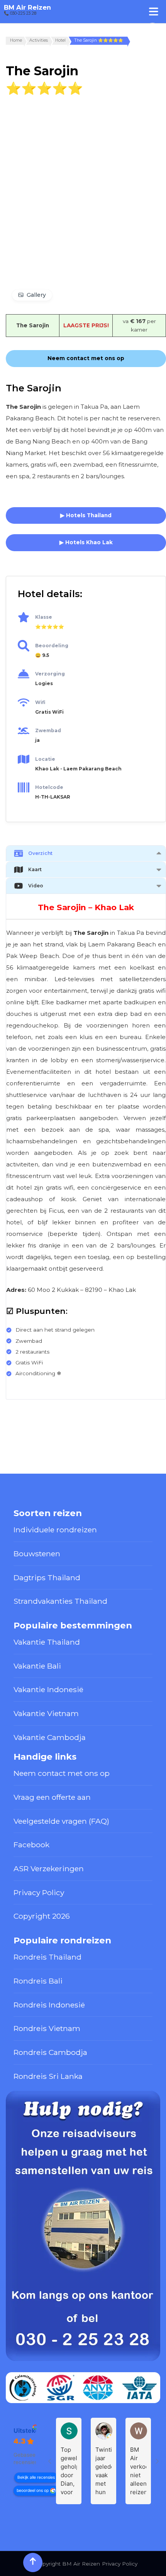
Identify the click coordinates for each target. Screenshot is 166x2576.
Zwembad (48, 730)
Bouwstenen (37, 1554)
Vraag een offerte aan (52, 1797)
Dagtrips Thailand (47, 1577)
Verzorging (50, 674)
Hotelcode (49, 787)
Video (36, 886)
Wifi (40, 702)
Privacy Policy (39, 1892)
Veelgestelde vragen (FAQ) (61, 1821)
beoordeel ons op (33, 2491)
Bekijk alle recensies (36, 2477)
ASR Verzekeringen (49, 1869)
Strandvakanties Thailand (60, 1601)
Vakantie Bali (37, 1666)
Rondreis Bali (38, 1981)
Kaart (35, 869)
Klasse (44, 617)
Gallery (36, 295)
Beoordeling (52, 646)
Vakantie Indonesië (48, 1689)
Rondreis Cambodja (50, 2052)
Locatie (45, 759)
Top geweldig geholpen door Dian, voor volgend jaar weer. (69, 2471)
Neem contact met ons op (62, 1773)
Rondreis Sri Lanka (48, 2076)
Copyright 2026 (42, 1916)
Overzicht (40, 853)
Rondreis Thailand (47, 1957)
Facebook (31, 1845)
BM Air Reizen (27, 7)
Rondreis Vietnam (47, 2028)
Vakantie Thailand (47, 1642)
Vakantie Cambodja (50, 1737)
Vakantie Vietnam (46, 1713)
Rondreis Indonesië (49, 2005)
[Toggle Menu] (154, 11)
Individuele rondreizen (55, 1530)
